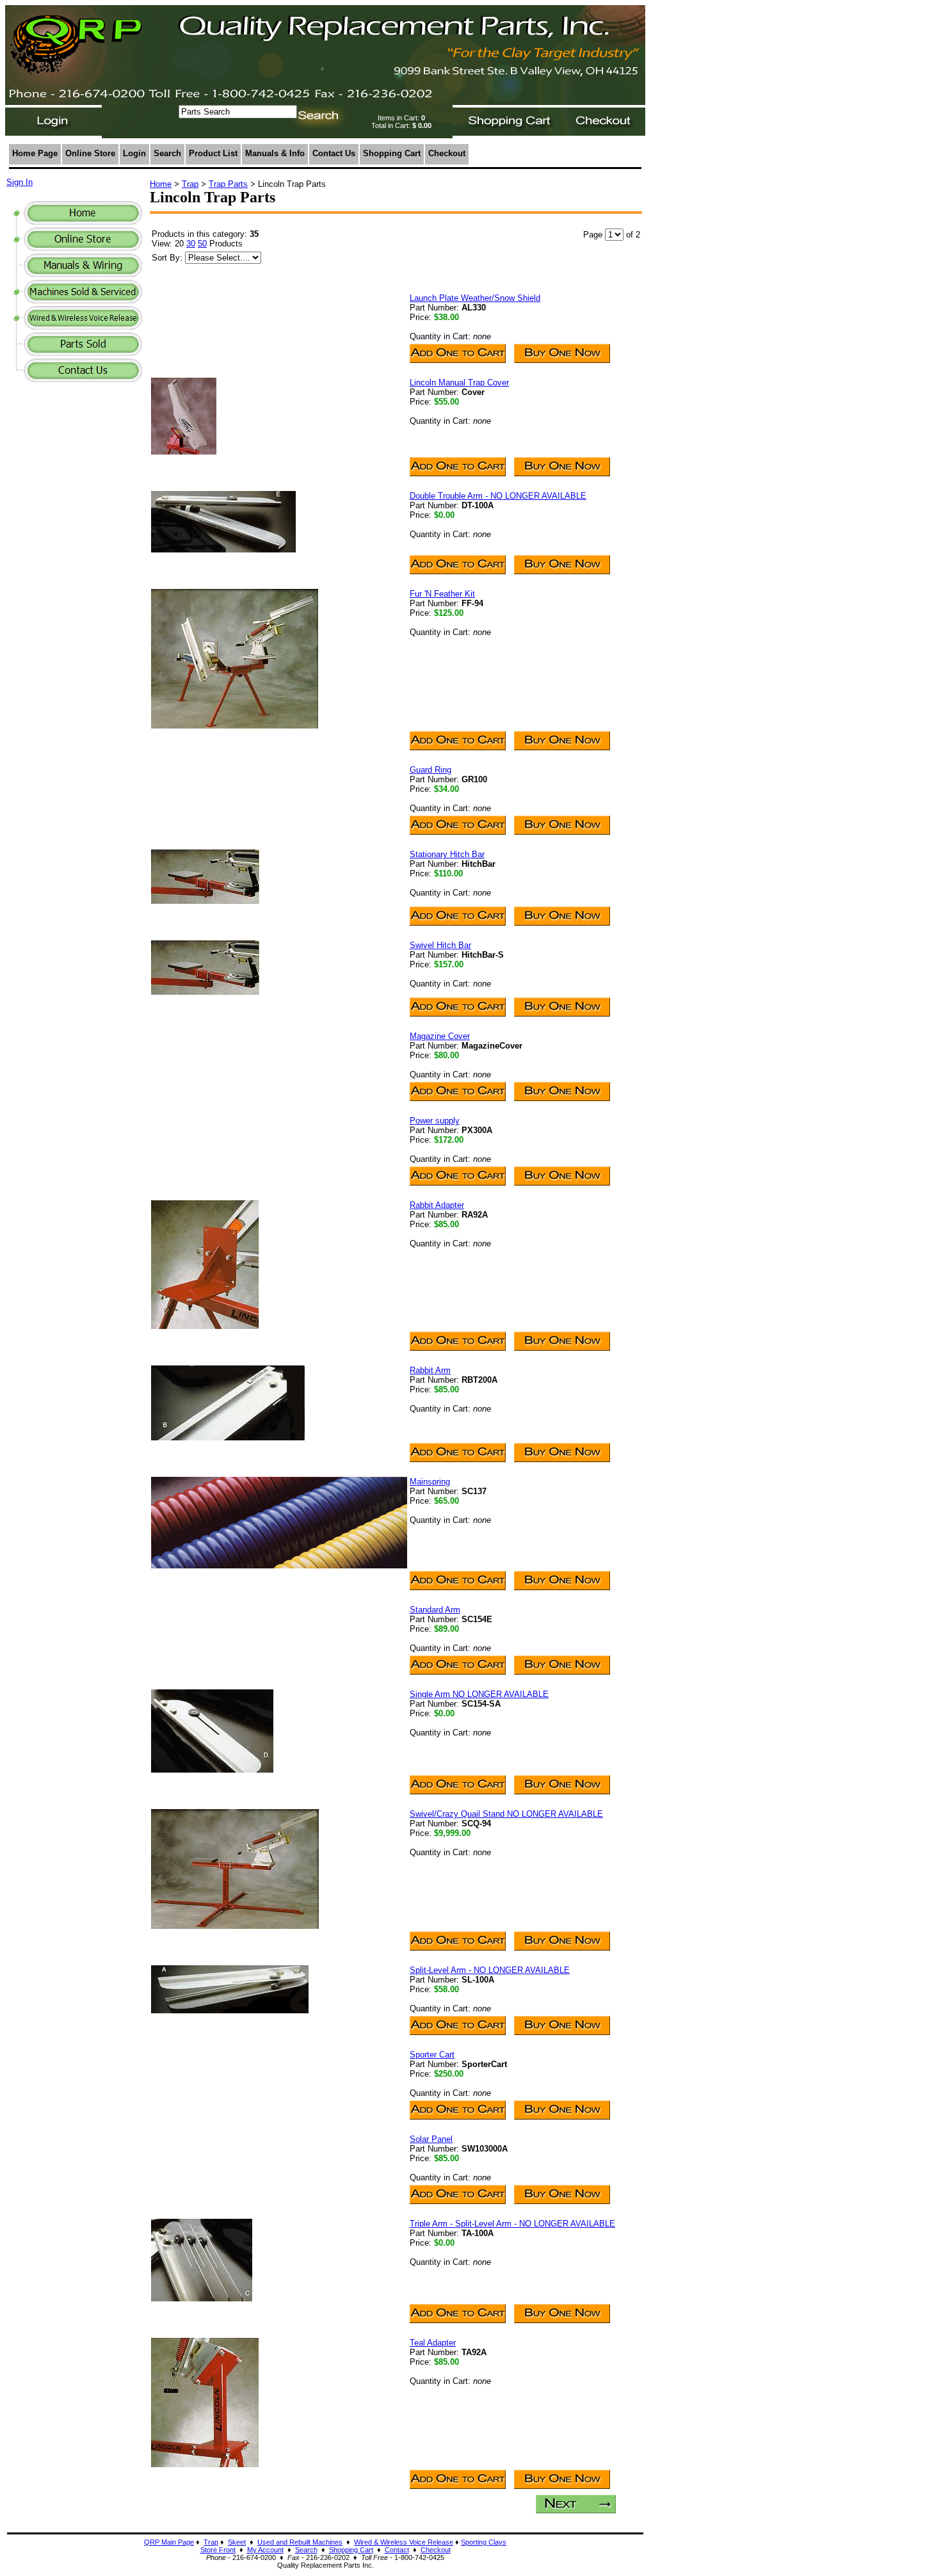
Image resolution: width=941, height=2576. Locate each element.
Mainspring (430, 1482)
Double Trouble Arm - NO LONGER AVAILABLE (498, 496)
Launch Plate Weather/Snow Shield (475, 298)
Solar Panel (431, 2139)
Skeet (237, 2542)
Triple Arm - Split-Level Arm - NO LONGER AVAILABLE (512, 2224)
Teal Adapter (433, 2343)
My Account (265, 2550)
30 (191, 244)
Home (161, 184)
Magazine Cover (440, 1036)
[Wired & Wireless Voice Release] (83, 326)
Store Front (218, 2550)
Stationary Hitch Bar (447, 854)
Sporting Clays (484, 2542)
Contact (397, 2550)
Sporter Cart (432, 2055)
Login (134, 153)
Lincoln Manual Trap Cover (459, 382)
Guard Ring (430, 770)
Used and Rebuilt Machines (300, 2542)
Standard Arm (435, 1610)
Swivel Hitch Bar (440, 945)
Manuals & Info (275, 153)
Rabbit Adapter (437, 1205)
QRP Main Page (169, 2542)
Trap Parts (228, 184)
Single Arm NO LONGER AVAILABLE (479, 1694)
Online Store (90, 153)
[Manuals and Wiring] (83, 274)
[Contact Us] (83, 379)
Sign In (20, 182)
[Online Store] (83, 247)
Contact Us (334, 153)
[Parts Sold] (83, 352)
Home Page (35, 153)
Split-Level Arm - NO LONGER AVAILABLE (490, 1970)
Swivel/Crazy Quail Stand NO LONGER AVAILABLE (506, 1814)
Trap (190, 184)
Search (167, 153)
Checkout (447, 153)
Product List (213, 153)
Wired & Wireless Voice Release (404, 2542)
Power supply (435, 1121)
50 (202, 244)
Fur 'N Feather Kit (442, 594)
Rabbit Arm (430, 1370)
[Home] (83, 221)
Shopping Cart (392, 153)
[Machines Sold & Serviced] (83, 300)
